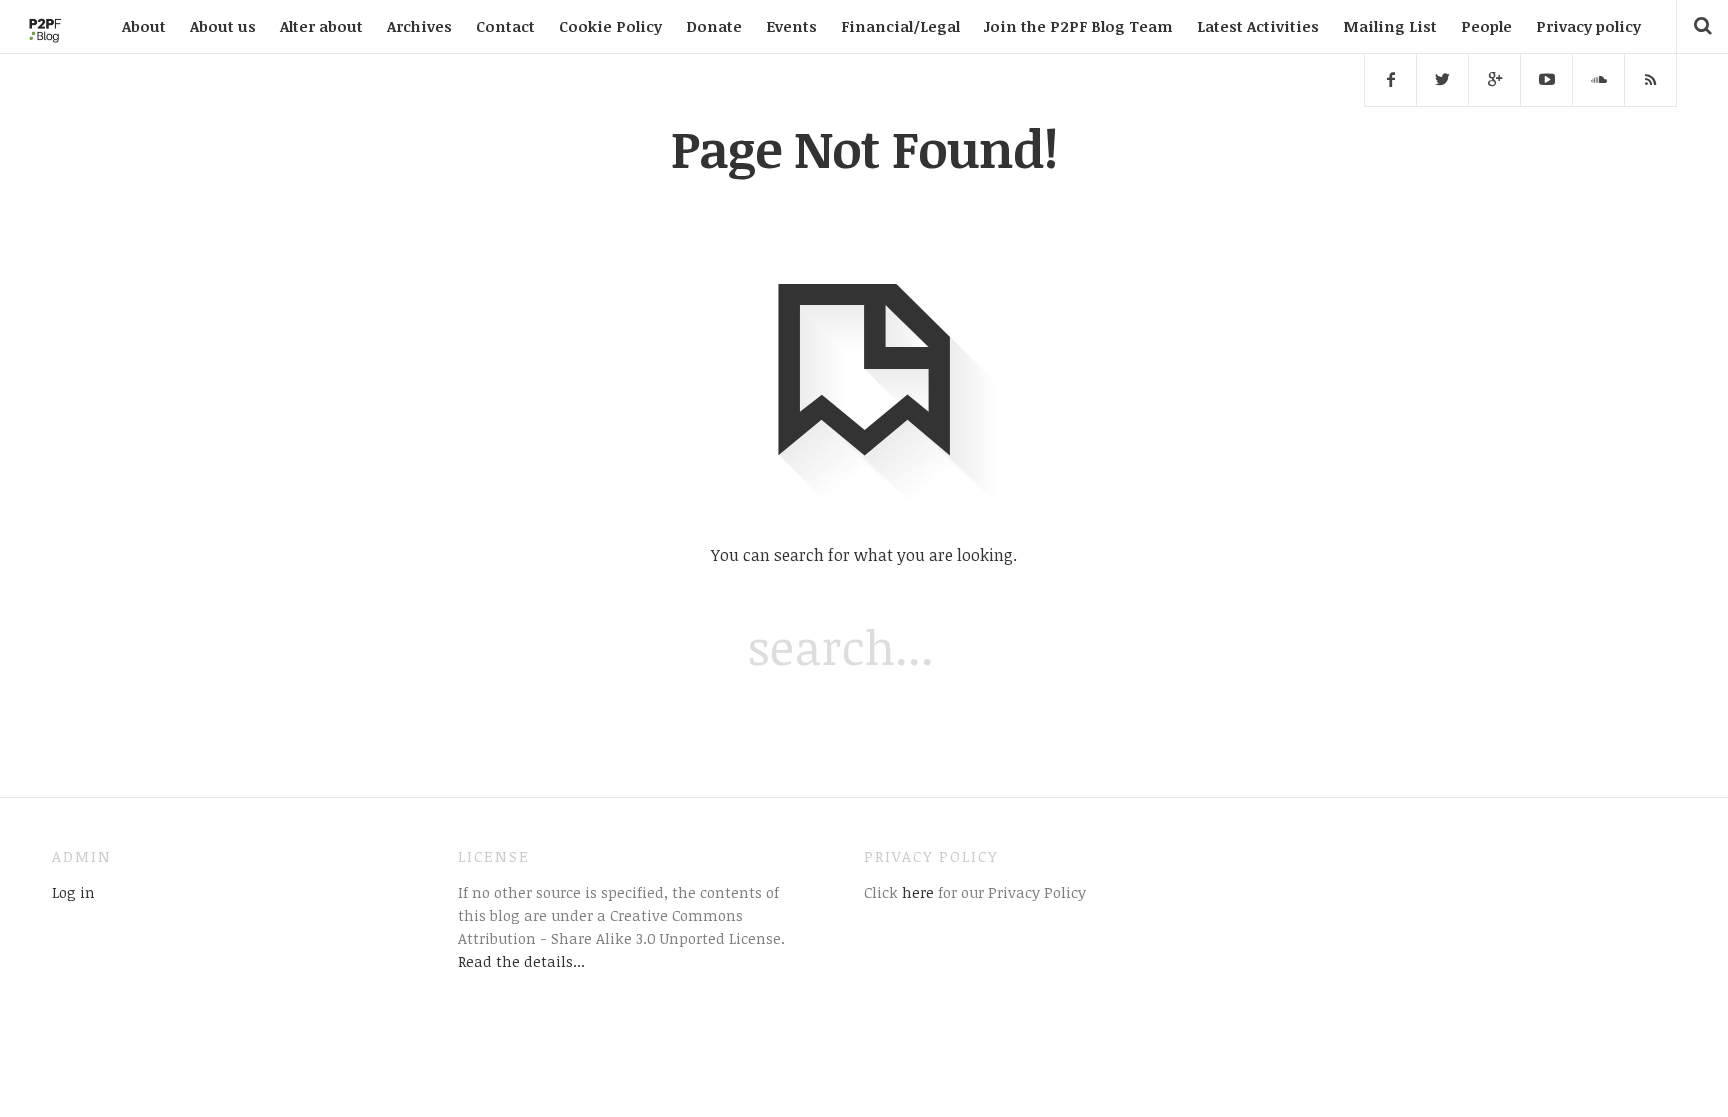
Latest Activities (1258, 26)
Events (791, 26)
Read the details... (521, 961)
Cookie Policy (610, 26)
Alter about (321, 26)
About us (223, 26)
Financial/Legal (900, 26)
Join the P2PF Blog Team (1078, 26)
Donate (714, 26)
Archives (419, 26)
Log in (73, 892)
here (916, 892)
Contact (505, 26)
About (144, 26)
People (1486, 26)
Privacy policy (1588, 26)
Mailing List (1390, 26)
